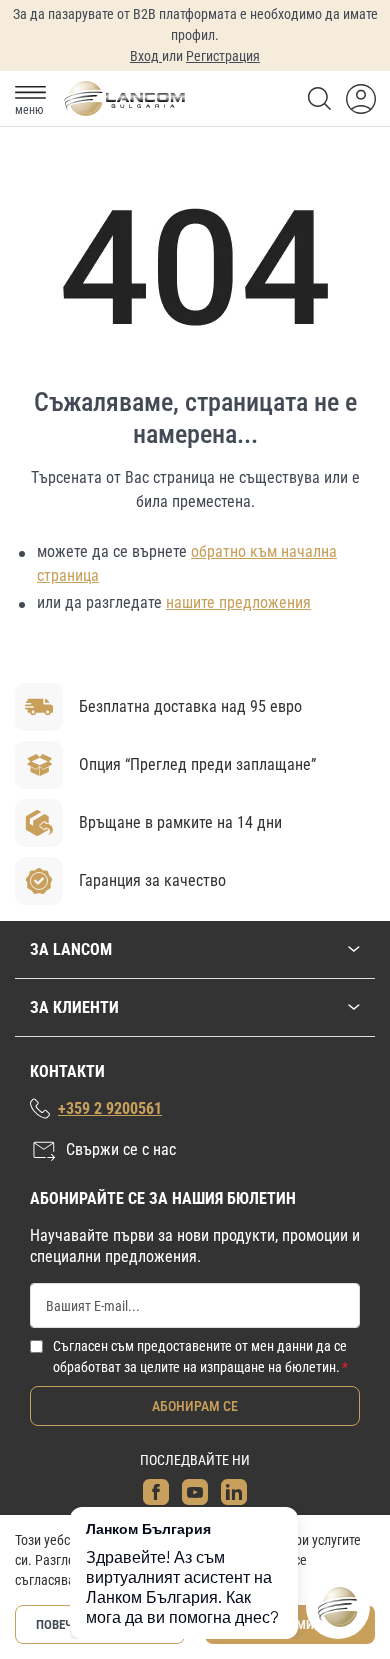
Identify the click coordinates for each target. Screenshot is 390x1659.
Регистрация (223, 56)
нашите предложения (238, 602)
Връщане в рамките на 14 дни (180, 822)
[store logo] (124, 98)
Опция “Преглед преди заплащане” (197, 764)
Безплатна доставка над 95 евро (190, 706)
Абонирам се (195, 1406)
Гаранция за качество (152, 880)
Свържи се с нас (121, 1149)
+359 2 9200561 (110, 1108)
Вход (146, 56)
